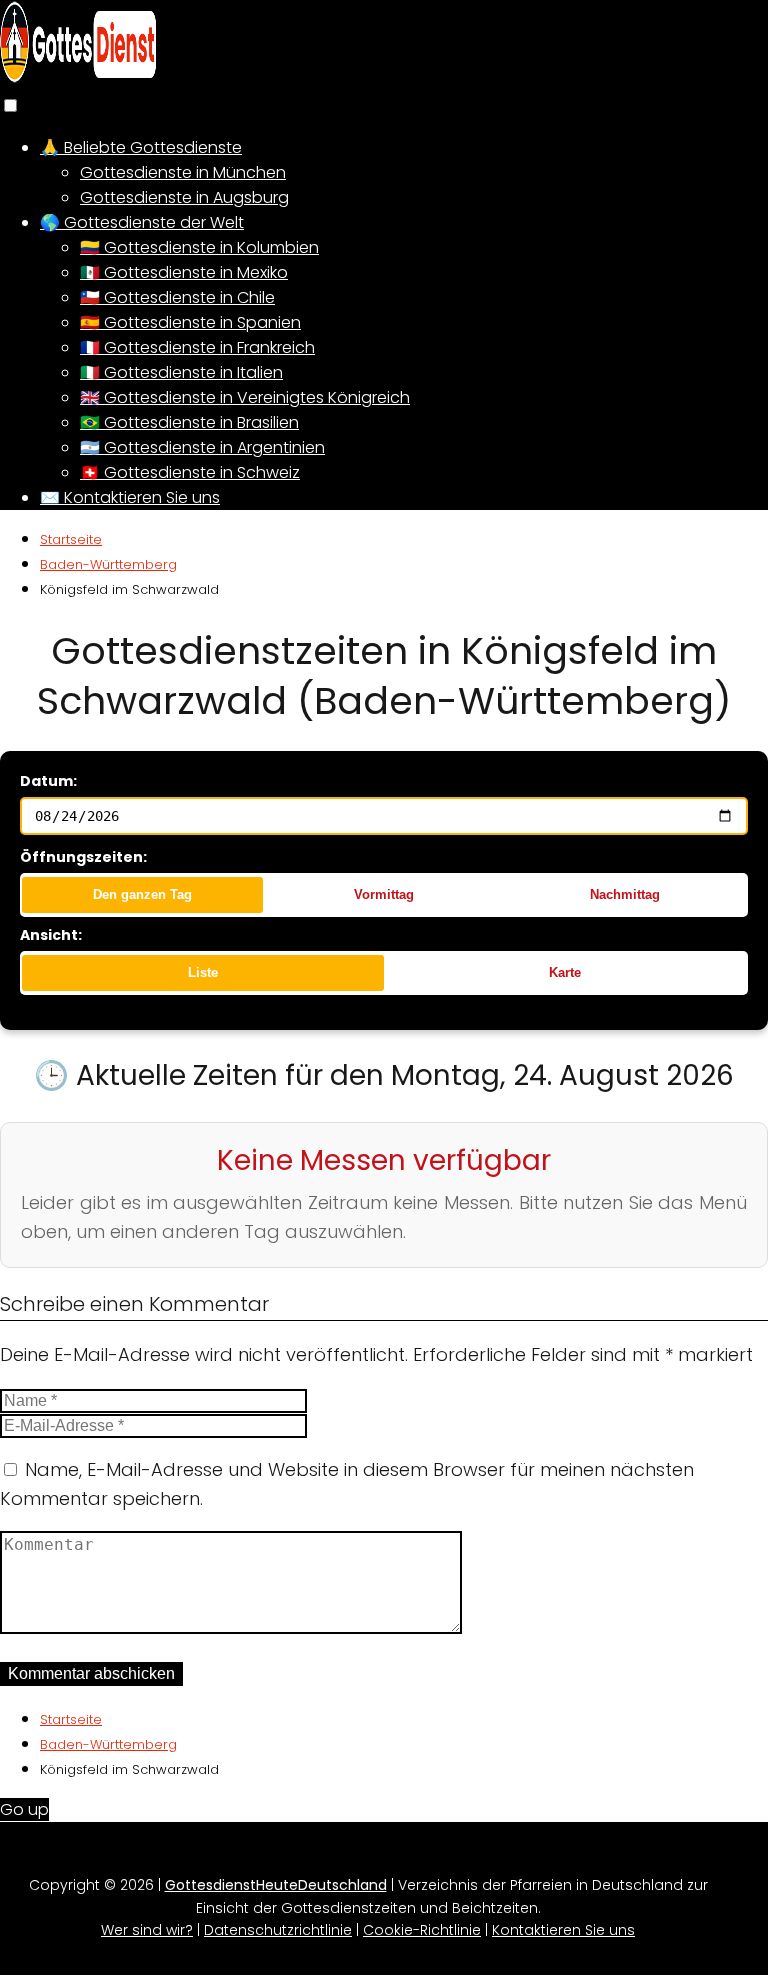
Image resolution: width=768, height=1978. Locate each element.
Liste (203, 972)
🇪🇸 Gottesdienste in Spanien (190, 322)
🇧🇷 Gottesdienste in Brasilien (189, 422)
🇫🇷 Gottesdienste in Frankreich (197, 347)
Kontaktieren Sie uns (563, 1930)
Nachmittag (625, 894)
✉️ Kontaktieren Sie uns (130, 497)
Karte (565, 972)
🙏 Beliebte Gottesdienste (141, 147)
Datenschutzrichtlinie (278, 1930)
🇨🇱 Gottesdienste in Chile (177, 297)
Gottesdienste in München (183, 172)
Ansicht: (51, 935)
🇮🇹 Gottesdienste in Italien (181, 372)
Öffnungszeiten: (83, 857)
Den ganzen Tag (142, 894)
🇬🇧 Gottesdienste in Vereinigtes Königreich (245, 397)
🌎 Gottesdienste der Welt (142, 222)
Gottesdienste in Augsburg (184, 197)
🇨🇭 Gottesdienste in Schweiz (190, 472)
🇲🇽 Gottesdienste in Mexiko (184, 272)
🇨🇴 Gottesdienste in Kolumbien (199, 247)
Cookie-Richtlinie (422, 1930)
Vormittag (384, 894)
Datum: (48, 781)
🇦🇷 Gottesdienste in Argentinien (202, 447)
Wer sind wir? (147, 1930)
